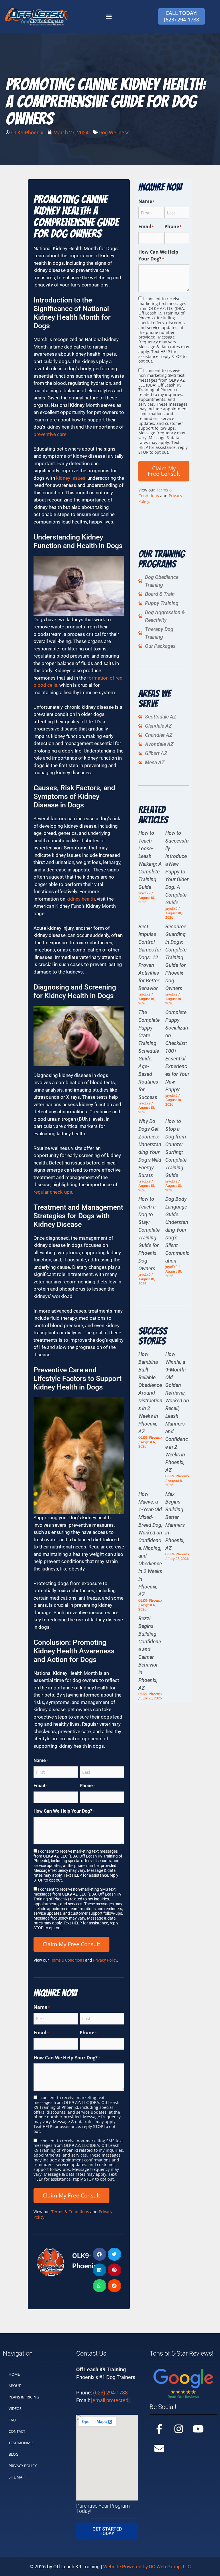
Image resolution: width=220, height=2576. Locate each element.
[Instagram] (179, 2429)
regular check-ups (53, 1192)
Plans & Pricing (24, 2397)
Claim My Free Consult (71, 1944)
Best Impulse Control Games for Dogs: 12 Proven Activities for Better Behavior (150, 957)
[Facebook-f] (159, 2429)
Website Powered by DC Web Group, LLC (147, 2567)
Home (14, 2374)
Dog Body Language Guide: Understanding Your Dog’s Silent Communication (177, 1230)
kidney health (81, 899)
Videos (15, 2408)
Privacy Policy (105, 1960)
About (15, 2386)
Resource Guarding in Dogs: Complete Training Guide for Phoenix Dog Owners (176, 957)
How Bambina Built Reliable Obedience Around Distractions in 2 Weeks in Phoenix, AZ (150, 1393)
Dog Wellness (114, 133)
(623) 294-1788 (110, 2393)
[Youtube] (198, 2429)
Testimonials (21, 2443)
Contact (17, 2431)
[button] (109, 16)
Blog (13, 2454)
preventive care (50, 434)
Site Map (17, 2477)
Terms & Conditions (67, 1960)
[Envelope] (159, 2448)
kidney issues (71, 478)
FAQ (12, 2420)
